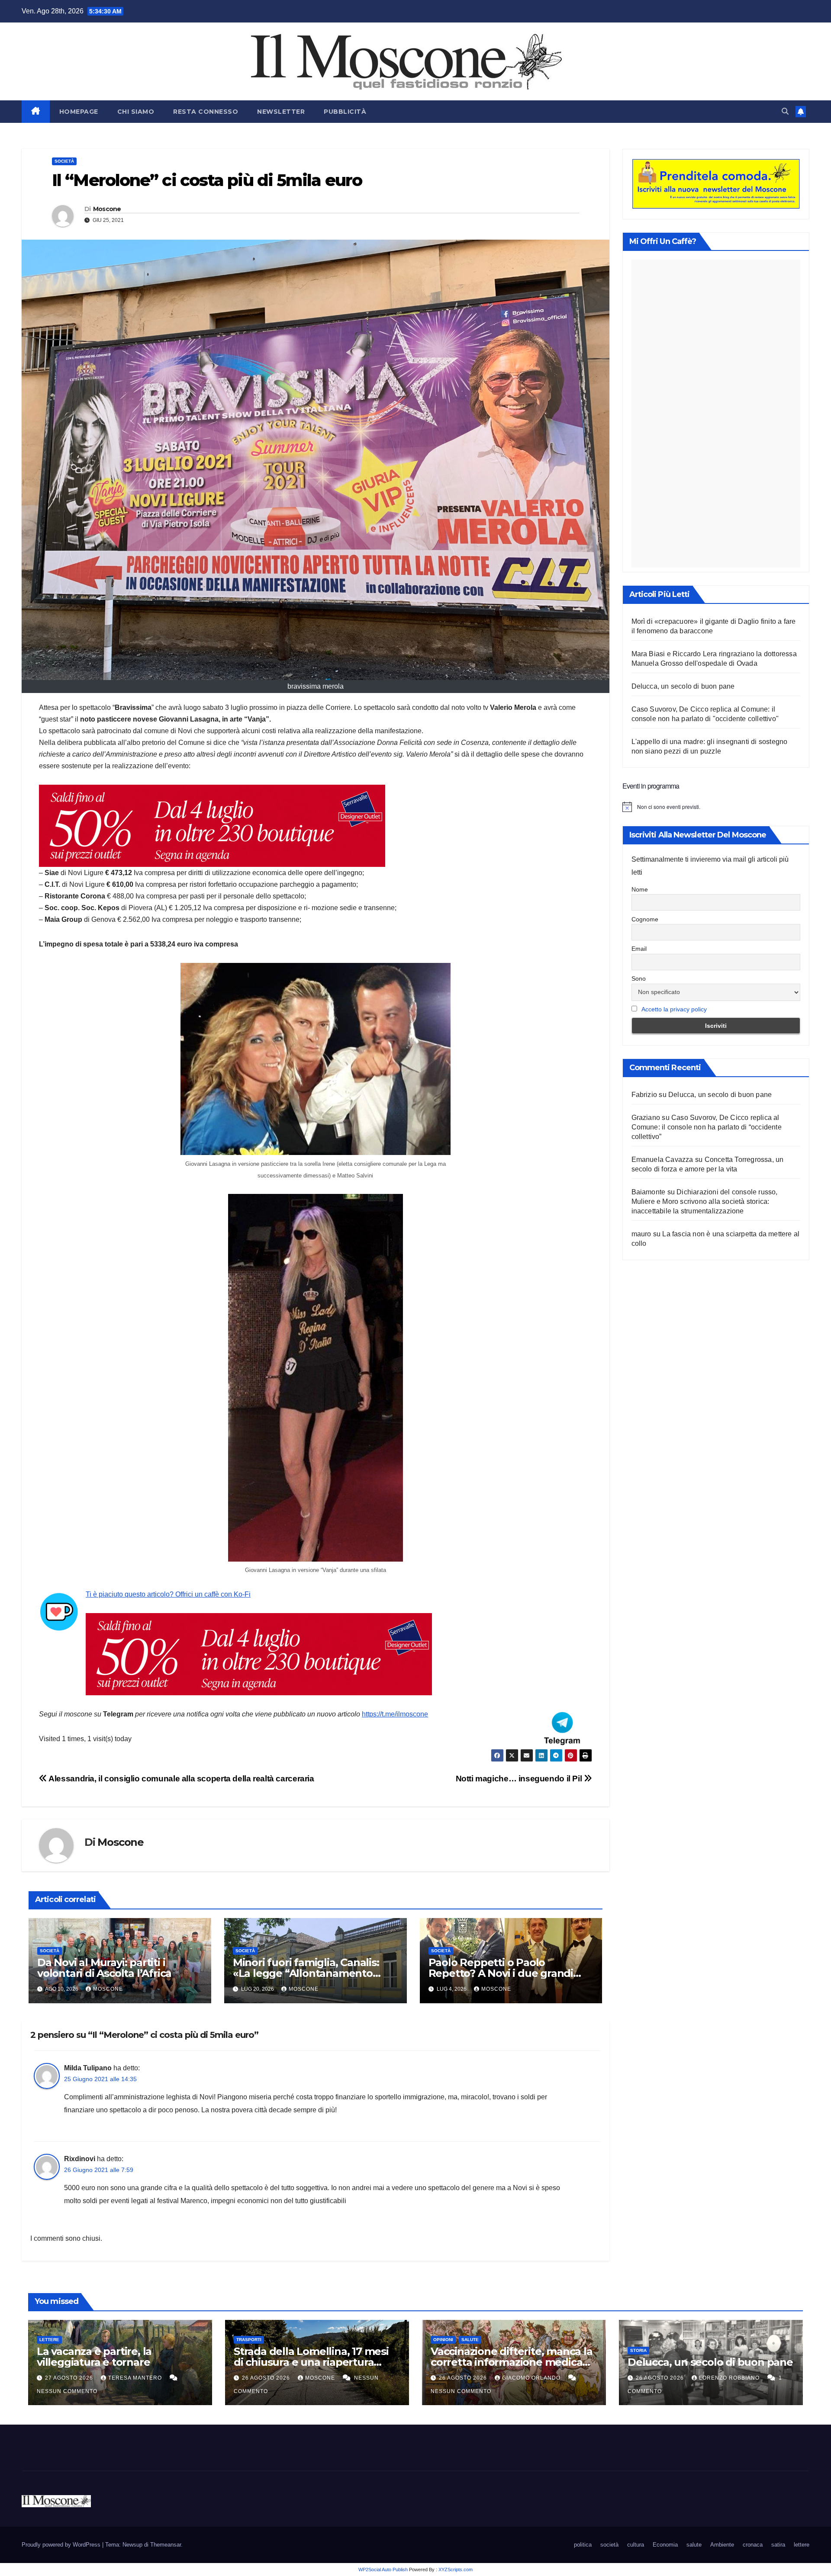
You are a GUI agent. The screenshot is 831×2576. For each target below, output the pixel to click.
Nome (640, 889)
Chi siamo (136, 112)
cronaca (753, 2545)
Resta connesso (206, 112)
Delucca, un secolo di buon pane (683, 686)
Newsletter (281, 112)
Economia (665, 2545)
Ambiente (722, 2545)
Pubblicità (345, 112)
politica (583, 2545)
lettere (49, 2340)
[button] (785, 111)
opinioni (443, 2340)
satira (778, 2545)
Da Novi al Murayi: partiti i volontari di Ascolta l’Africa (104, 1968)
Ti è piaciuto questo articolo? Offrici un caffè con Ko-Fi (168, 1594)
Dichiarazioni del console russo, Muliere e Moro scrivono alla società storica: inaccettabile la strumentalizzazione (705, 1201)
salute (470, 2340)
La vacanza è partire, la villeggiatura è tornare (94, 2357)
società (64, 161)
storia (638, 2350)
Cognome (645, 919)
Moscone (107, 209)
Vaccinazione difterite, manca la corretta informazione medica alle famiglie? (512, 2362)
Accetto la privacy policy (674, 1009)
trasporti (249, 2340)
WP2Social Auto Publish (383, 2570)
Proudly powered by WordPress (62, 2545)
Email (639, 949)
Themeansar (166, 2545)
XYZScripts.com (456, 2570)
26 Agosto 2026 (267, 2378)
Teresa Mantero (136, 2378)
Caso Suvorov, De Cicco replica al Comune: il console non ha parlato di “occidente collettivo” (707, 1127)
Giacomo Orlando (532, 2378)
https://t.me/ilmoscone (395, 1714)
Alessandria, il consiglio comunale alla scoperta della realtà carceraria (181, 1779)
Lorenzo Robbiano (730, 2378)
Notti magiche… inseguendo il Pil (520, 1779)
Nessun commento (67, 2391)
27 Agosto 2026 (70, 2378)
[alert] (716, 807)
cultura (636, 2545)
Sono (639, 978)
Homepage (79, 112)
